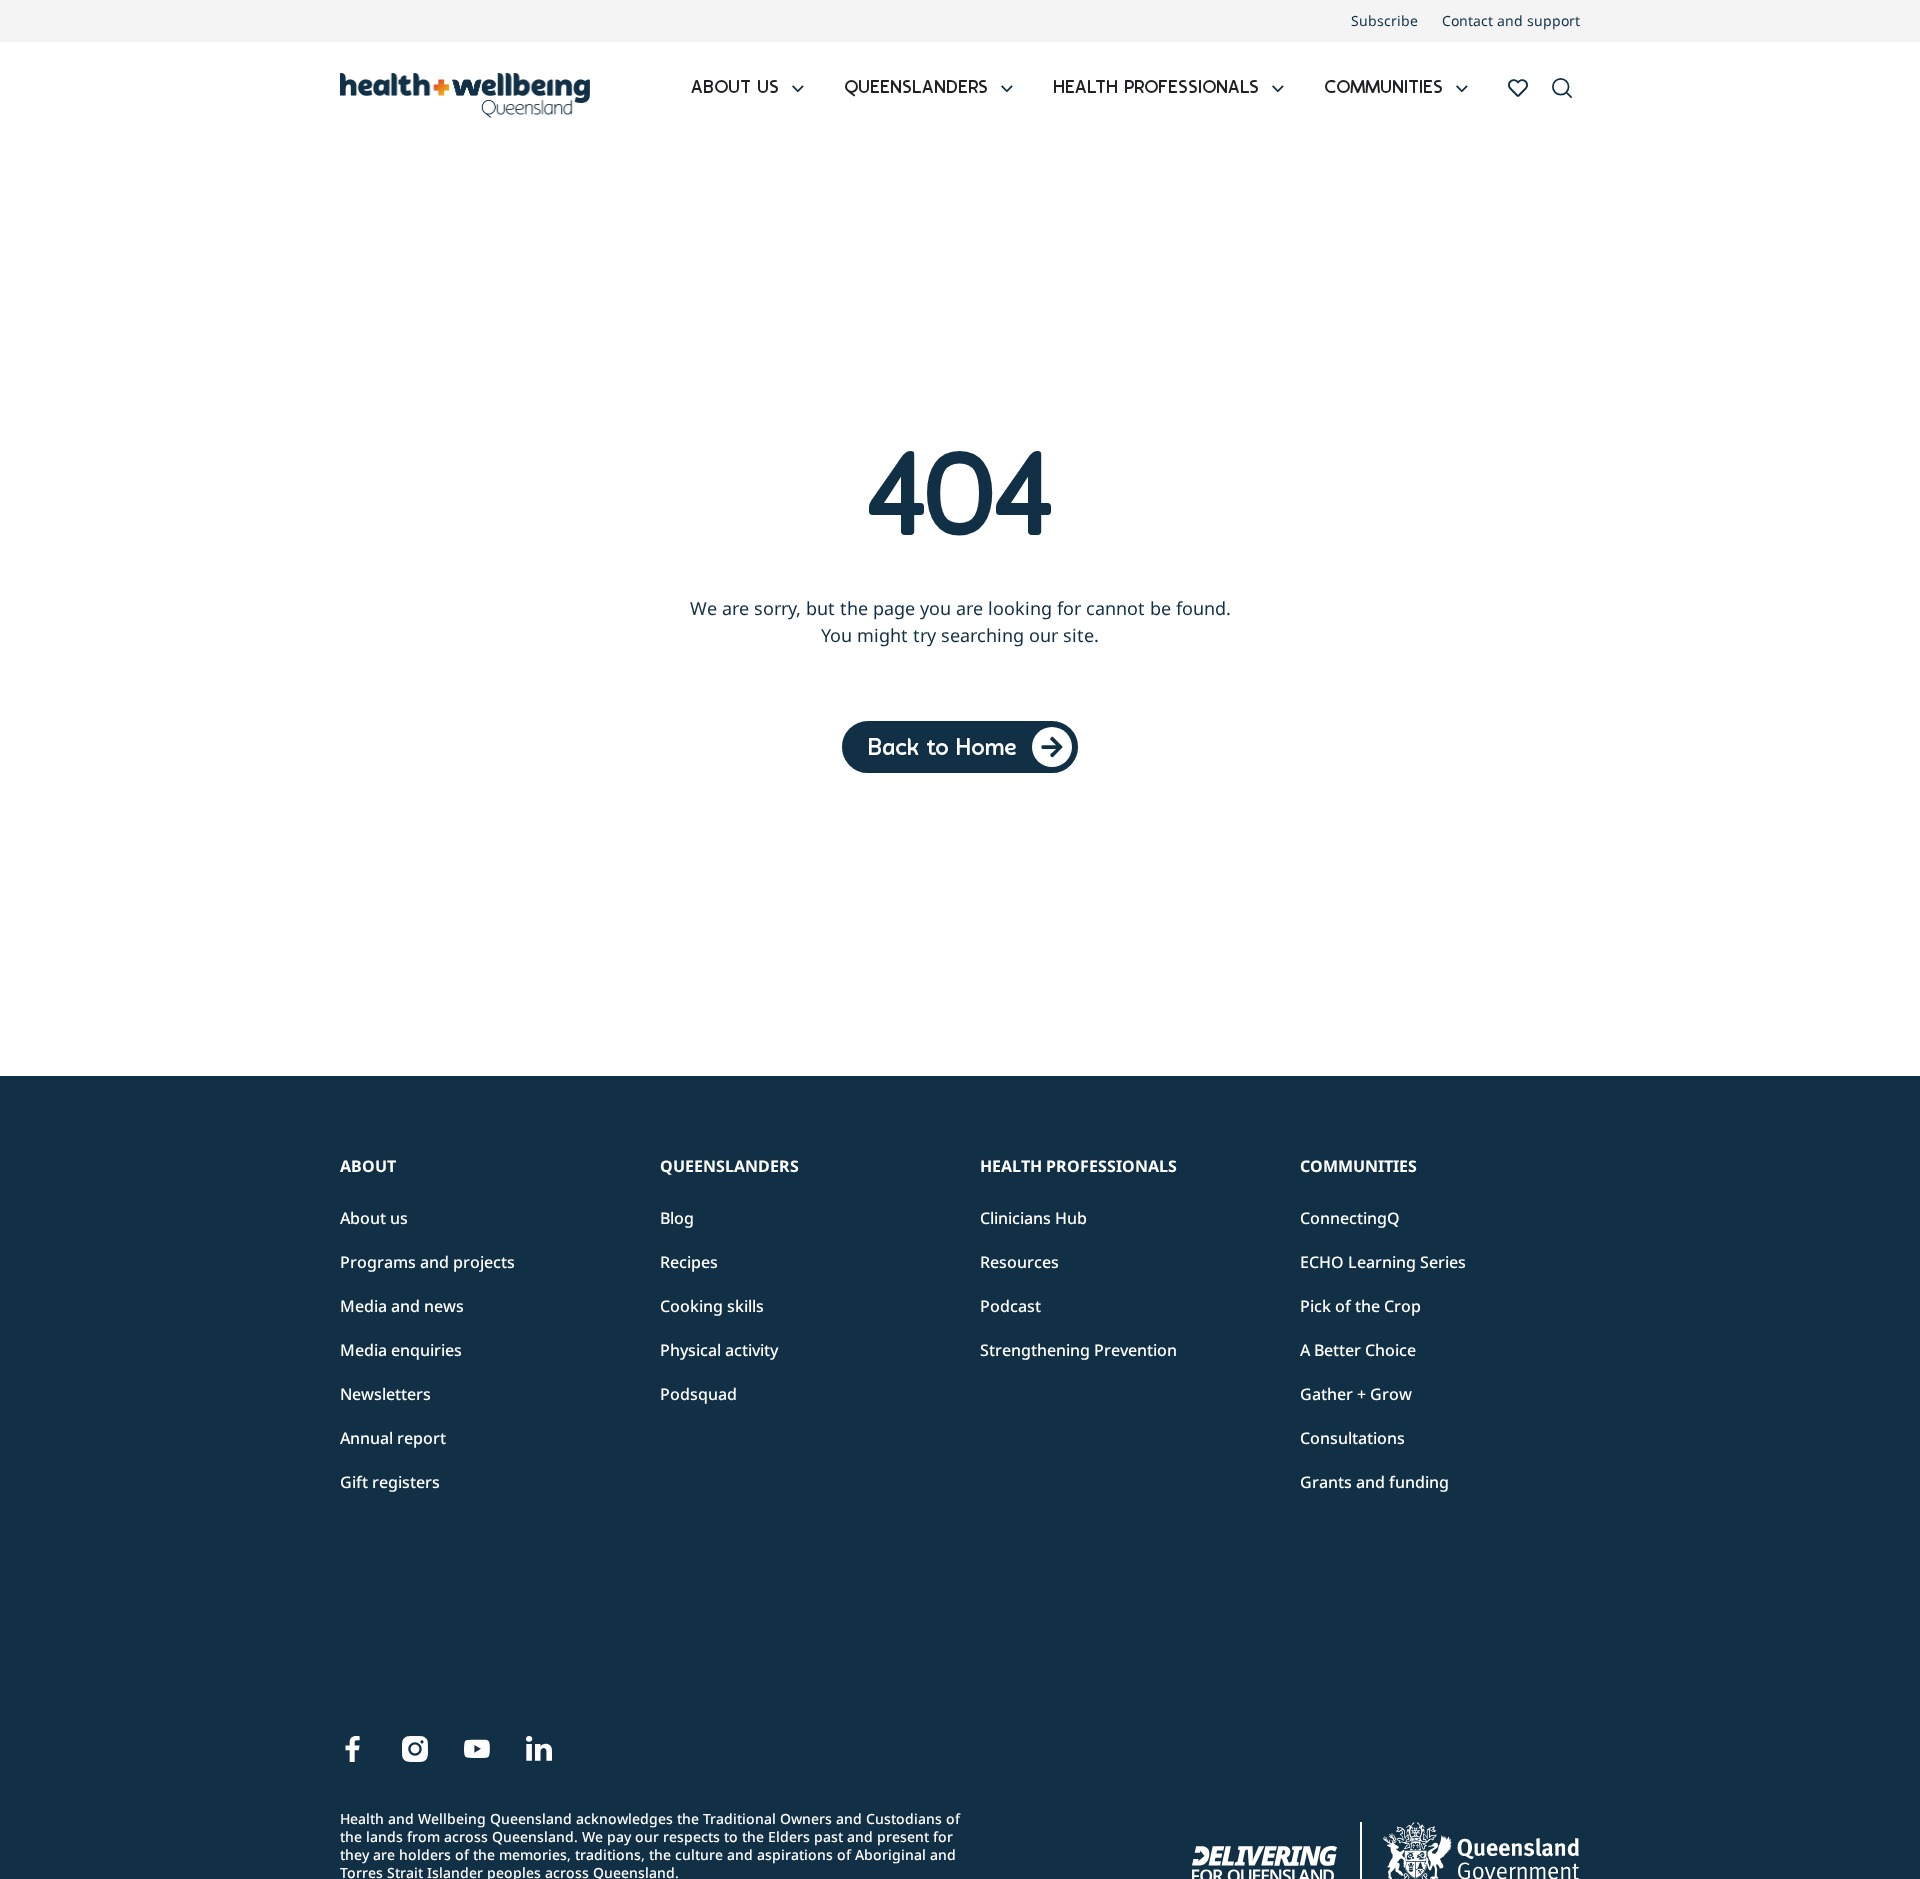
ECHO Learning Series (1383, 1262)
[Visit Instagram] (415, 1749)
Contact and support (1511, 21)
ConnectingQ (1350, 1218)
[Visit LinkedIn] (539, 1749)
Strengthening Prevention (1078, 1350)
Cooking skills (712, 1306)
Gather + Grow (1356, 1394)
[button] (1562, 89)
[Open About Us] (798, 89)
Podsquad (698, 1394)
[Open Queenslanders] (1007, 89)
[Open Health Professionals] (1278, 89)
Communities (1358, 1166)
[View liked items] (1518, 88)
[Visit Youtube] (477, 1749)
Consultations (1352, 1438)
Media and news (402, 1306)
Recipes (689, 1262)
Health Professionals (1078, 1166)
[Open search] (1562, 88)
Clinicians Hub (1033, 1218)
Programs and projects (427, 1262)
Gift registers (390, 1482)
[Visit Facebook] (353, 1749)
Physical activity (719, 1350)
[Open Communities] (1462, 89)
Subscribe (1384, 21)
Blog (677, 1218)
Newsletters (385, 1394)
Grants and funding (1374, 1482)
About (368, 1166)
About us (374, 1218)
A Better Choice (1358, 1350)
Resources (1019, 1262)
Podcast (1010, 1306)
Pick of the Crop (1360, 1306)
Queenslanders (729, 1166)
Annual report (393, 1438)
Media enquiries (401, 1350)
